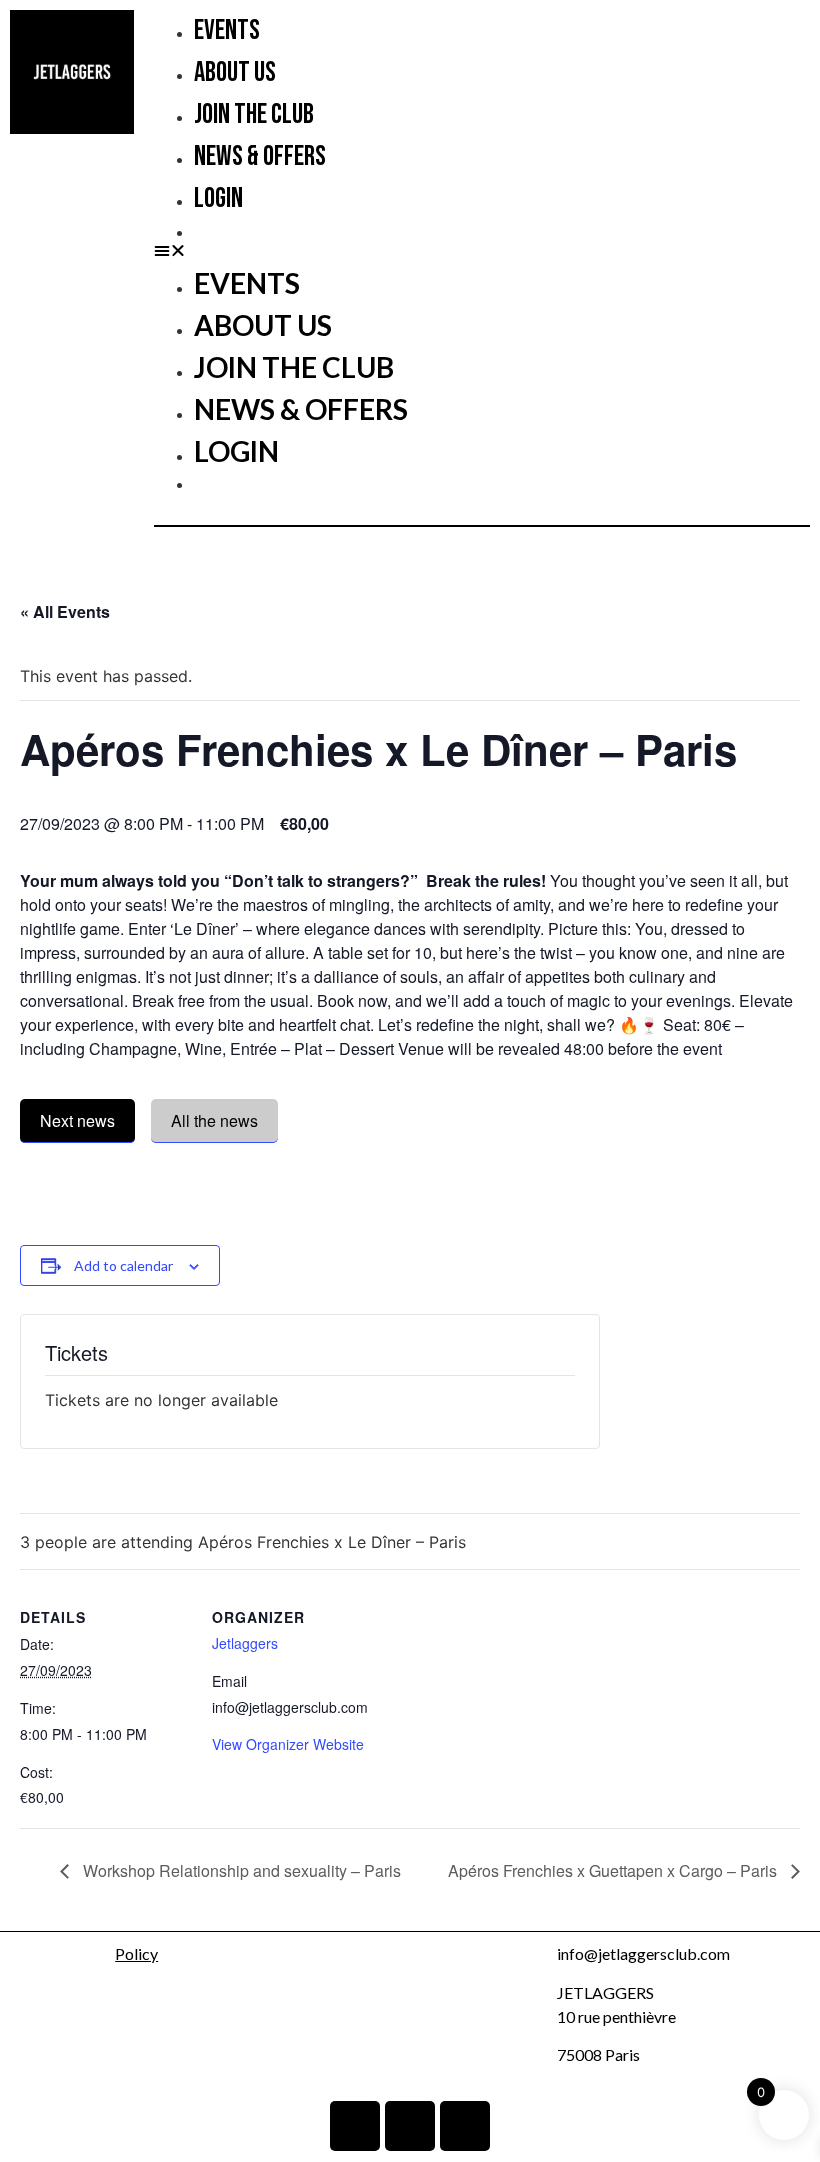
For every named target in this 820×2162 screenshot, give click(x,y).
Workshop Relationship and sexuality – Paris (240, 1870)
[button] (482, 250)
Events (227, 30)
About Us (235, 72)
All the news (214, 1120)
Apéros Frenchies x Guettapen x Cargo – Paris (614, 1870)
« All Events (65, 611)
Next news (77, 1120)
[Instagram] (410, 2126)
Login (218, 198)
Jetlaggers (245, 1643)
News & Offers (260, 156)
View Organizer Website (288, 1744)
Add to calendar (123, 1265)
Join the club (254, 114)
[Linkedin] (355, 2126)
